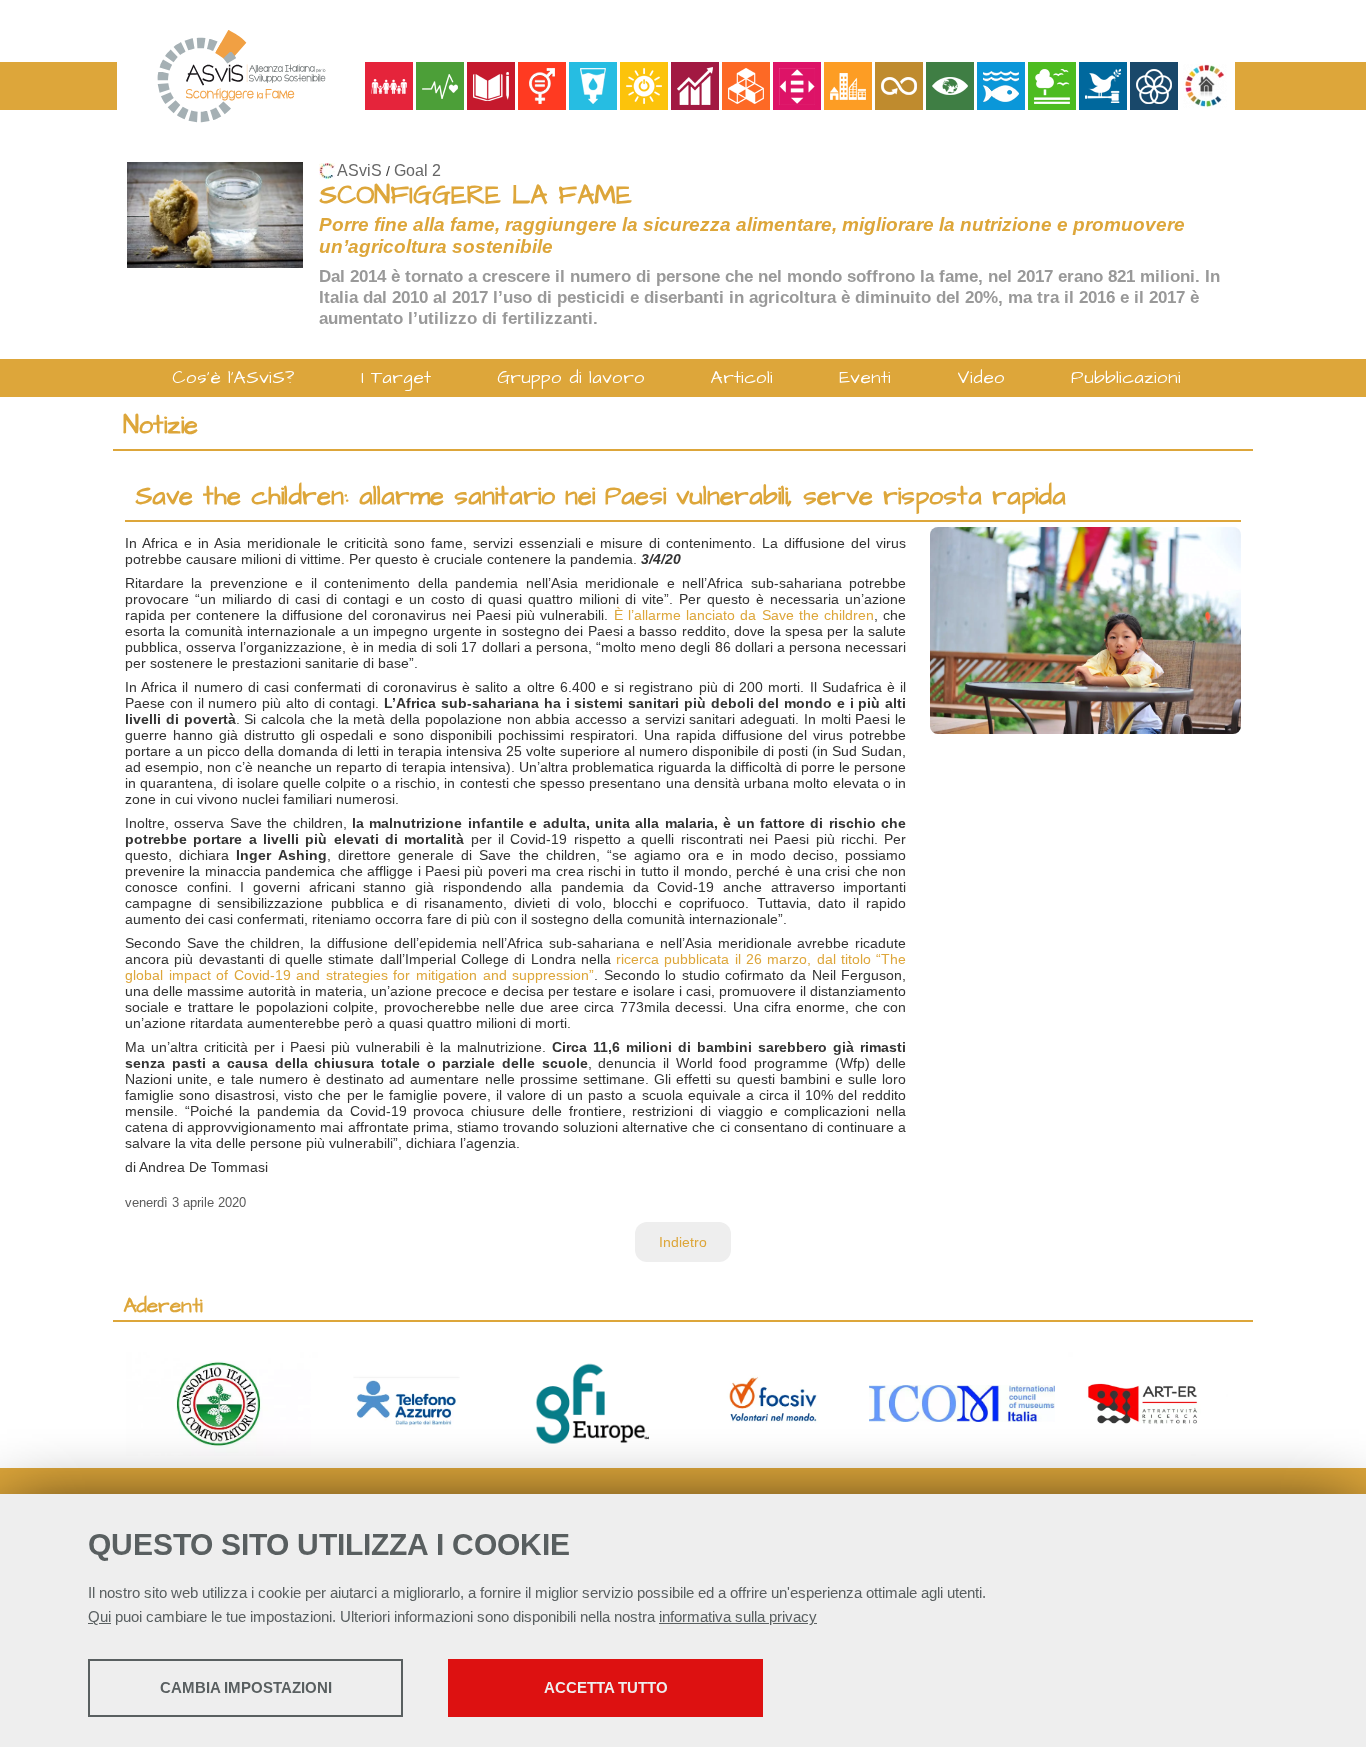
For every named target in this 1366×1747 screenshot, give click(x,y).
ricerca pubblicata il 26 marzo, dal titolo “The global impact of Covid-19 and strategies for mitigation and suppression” (515, 967)
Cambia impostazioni (246, 1687)
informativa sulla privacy (738, 1616)
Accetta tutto (606, 1687)
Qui (99, 1616)
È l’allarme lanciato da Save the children (744, 615)
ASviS (359, 170)
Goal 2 (417, 170)
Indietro (683, 1242)
